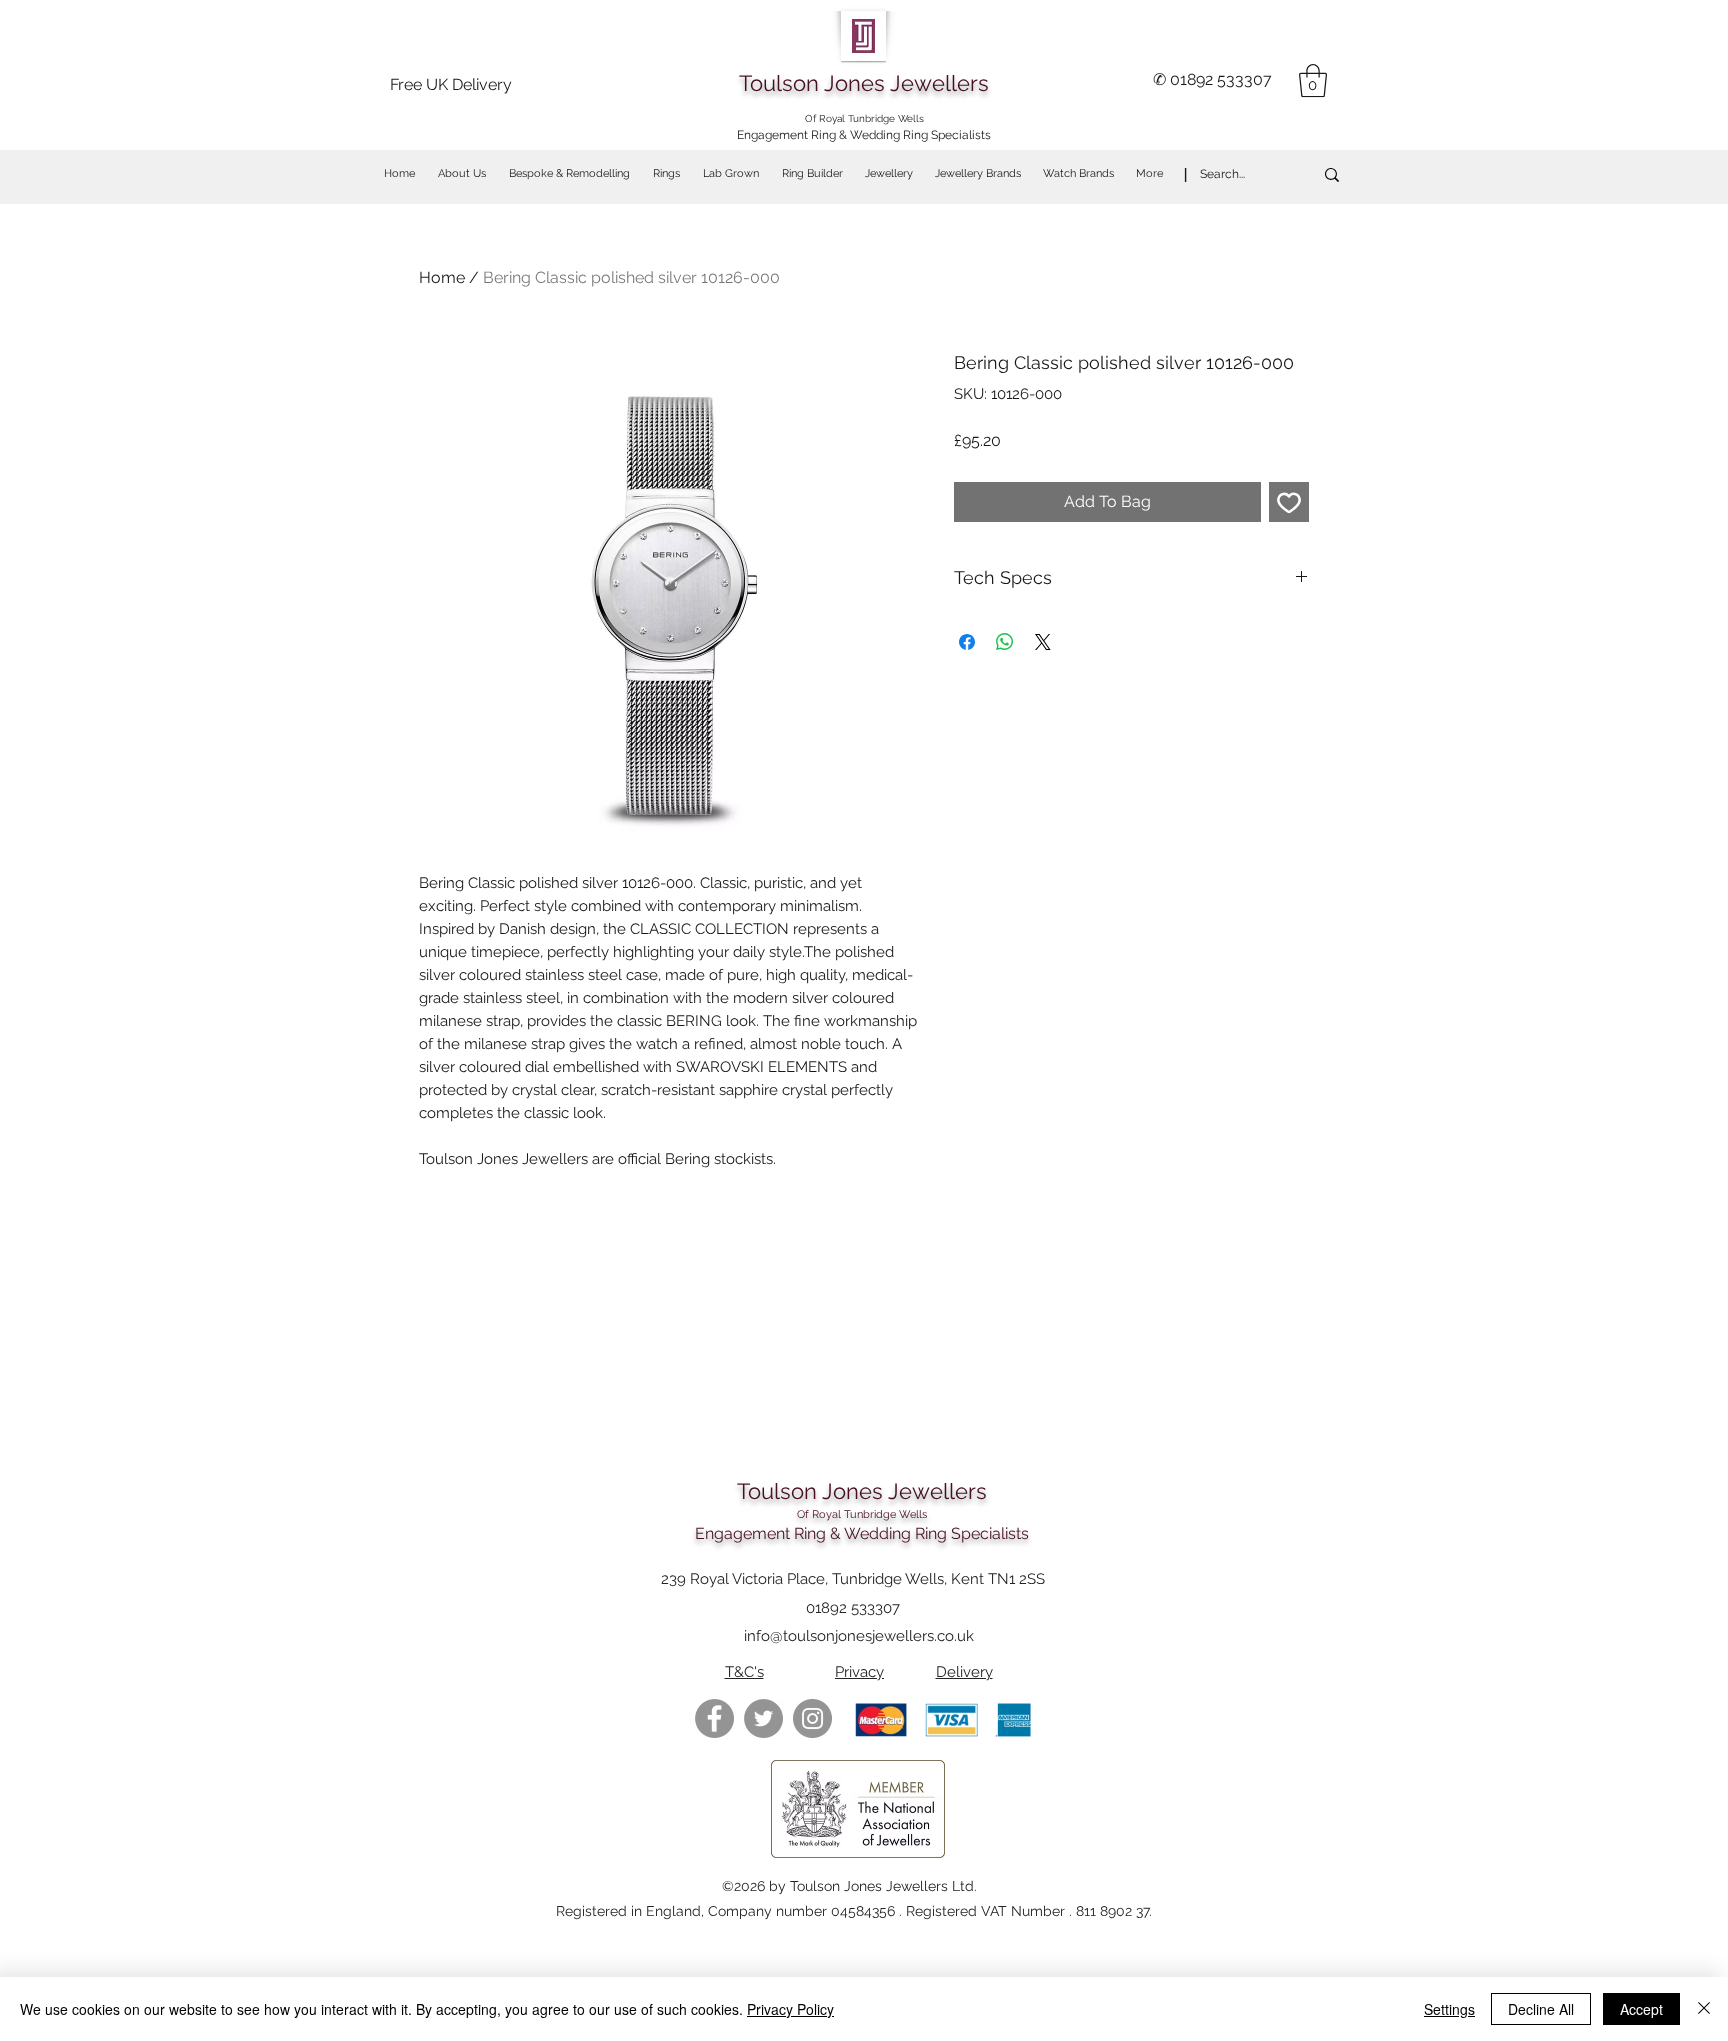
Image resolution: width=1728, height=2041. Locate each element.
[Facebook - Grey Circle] (714, 1718)
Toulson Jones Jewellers (864, 83)
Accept (1641, 2009)
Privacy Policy (790, 2009)
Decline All (1541, 2009)
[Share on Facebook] (967, 642)
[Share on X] (1043, 642)
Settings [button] (1449, 2009)
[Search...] (1332, 174)
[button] (1313, 80)
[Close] (1704, 2009)
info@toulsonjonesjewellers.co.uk (859, 1636)
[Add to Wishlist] (1289, 502)
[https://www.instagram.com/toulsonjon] (812, 1718)
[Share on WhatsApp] (1005, 642)
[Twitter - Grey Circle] (763, 1718)
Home (442, 277)
